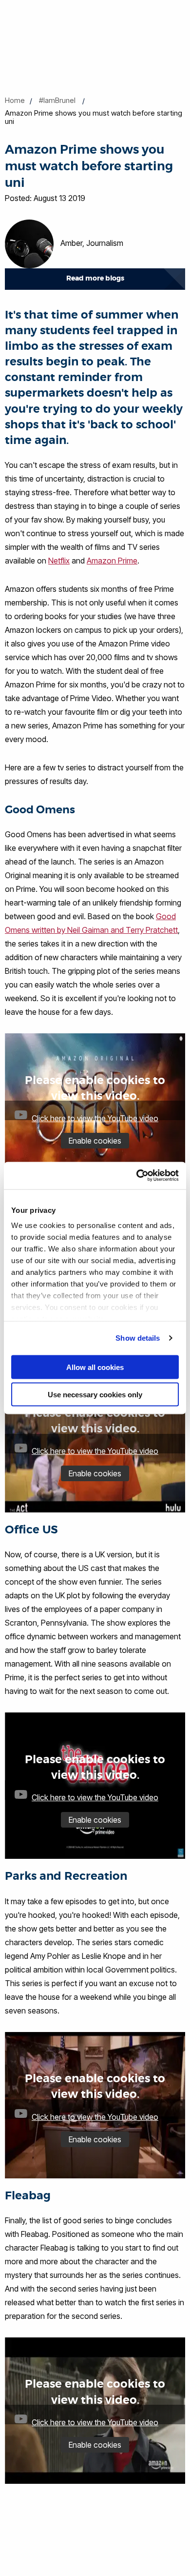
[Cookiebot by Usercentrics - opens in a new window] (137, 1176)
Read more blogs (95, 278)
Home (15, 100)
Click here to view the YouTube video (95, 1118)
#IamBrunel (57, 100)
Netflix (59, 561)
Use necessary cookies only (95, 1395)
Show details (138, 1338)
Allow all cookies (95, 1367)
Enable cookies (95, 1141)
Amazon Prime (112, 561)
